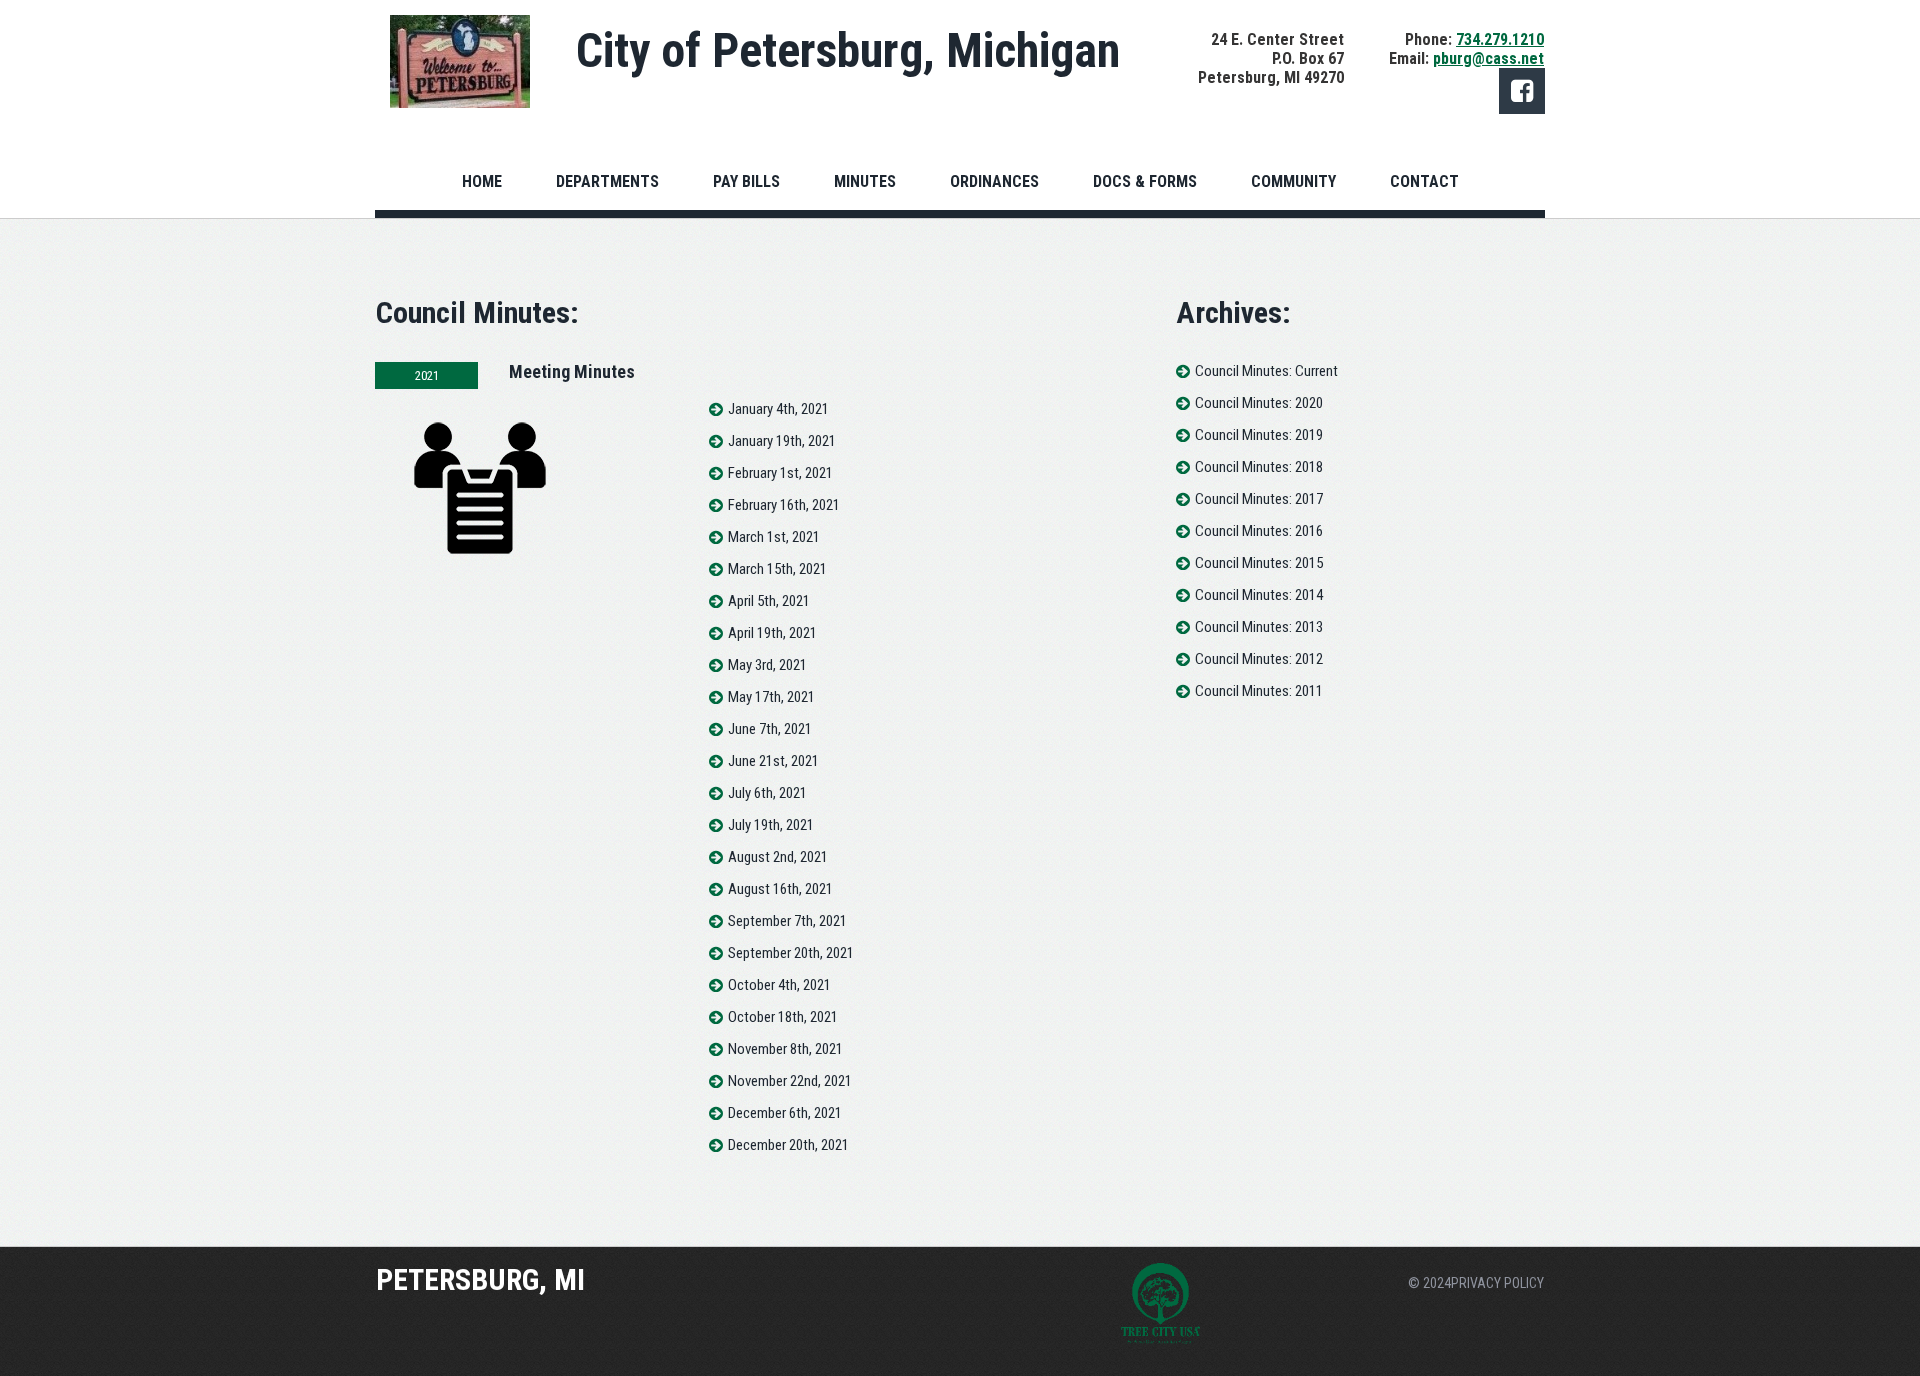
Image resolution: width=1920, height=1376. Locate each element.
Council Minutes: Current (1266, 371)
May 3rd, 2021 (767, 665)
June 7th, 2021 (770, 729)
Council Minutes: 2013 (1259, 627)
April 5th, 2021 (769, 601)
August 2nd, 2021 (778, 857)
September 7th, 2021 (787, 921)
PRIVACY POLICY (1497, 1283)
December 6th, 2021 (785, 1113)
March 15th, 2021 (777, 569)
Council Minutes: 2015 (1259, 563)
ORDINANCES (994, 181)
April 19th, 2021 (772, 633)
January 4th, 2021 (778, 409)
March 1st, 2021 (774, 537)
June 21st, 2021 (773, 761)
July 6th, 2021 (767, 793)
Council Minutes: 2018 (1259, 467)
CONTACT (1424, 181)
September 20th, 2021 (791, 953)
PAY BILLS (746, 181)
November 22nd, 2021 (790, 1081)
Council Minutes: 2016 (1259, 531)
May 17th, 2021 (771, 697)
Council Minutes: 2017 (1259, 499)
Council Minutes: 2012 (1259, 659)
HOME (482, 181)
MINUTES (865, 181)
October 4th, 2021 (779, 985)
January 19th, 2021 (782, 441)
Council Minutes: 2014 (1259, 595)
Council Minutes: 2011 (1259, 691)
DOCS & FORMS (1145, 181)
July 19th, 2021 (771, 825)
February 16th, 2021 (784, 505)
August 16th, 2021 (780, 889)
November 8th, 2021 (785, 1049)
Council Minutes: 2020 (1259, 403)
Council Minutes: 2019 (1259, 435)
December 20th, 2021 (788, 1145)
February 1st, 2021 (780, 473)
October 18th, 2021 (783, 1017)
